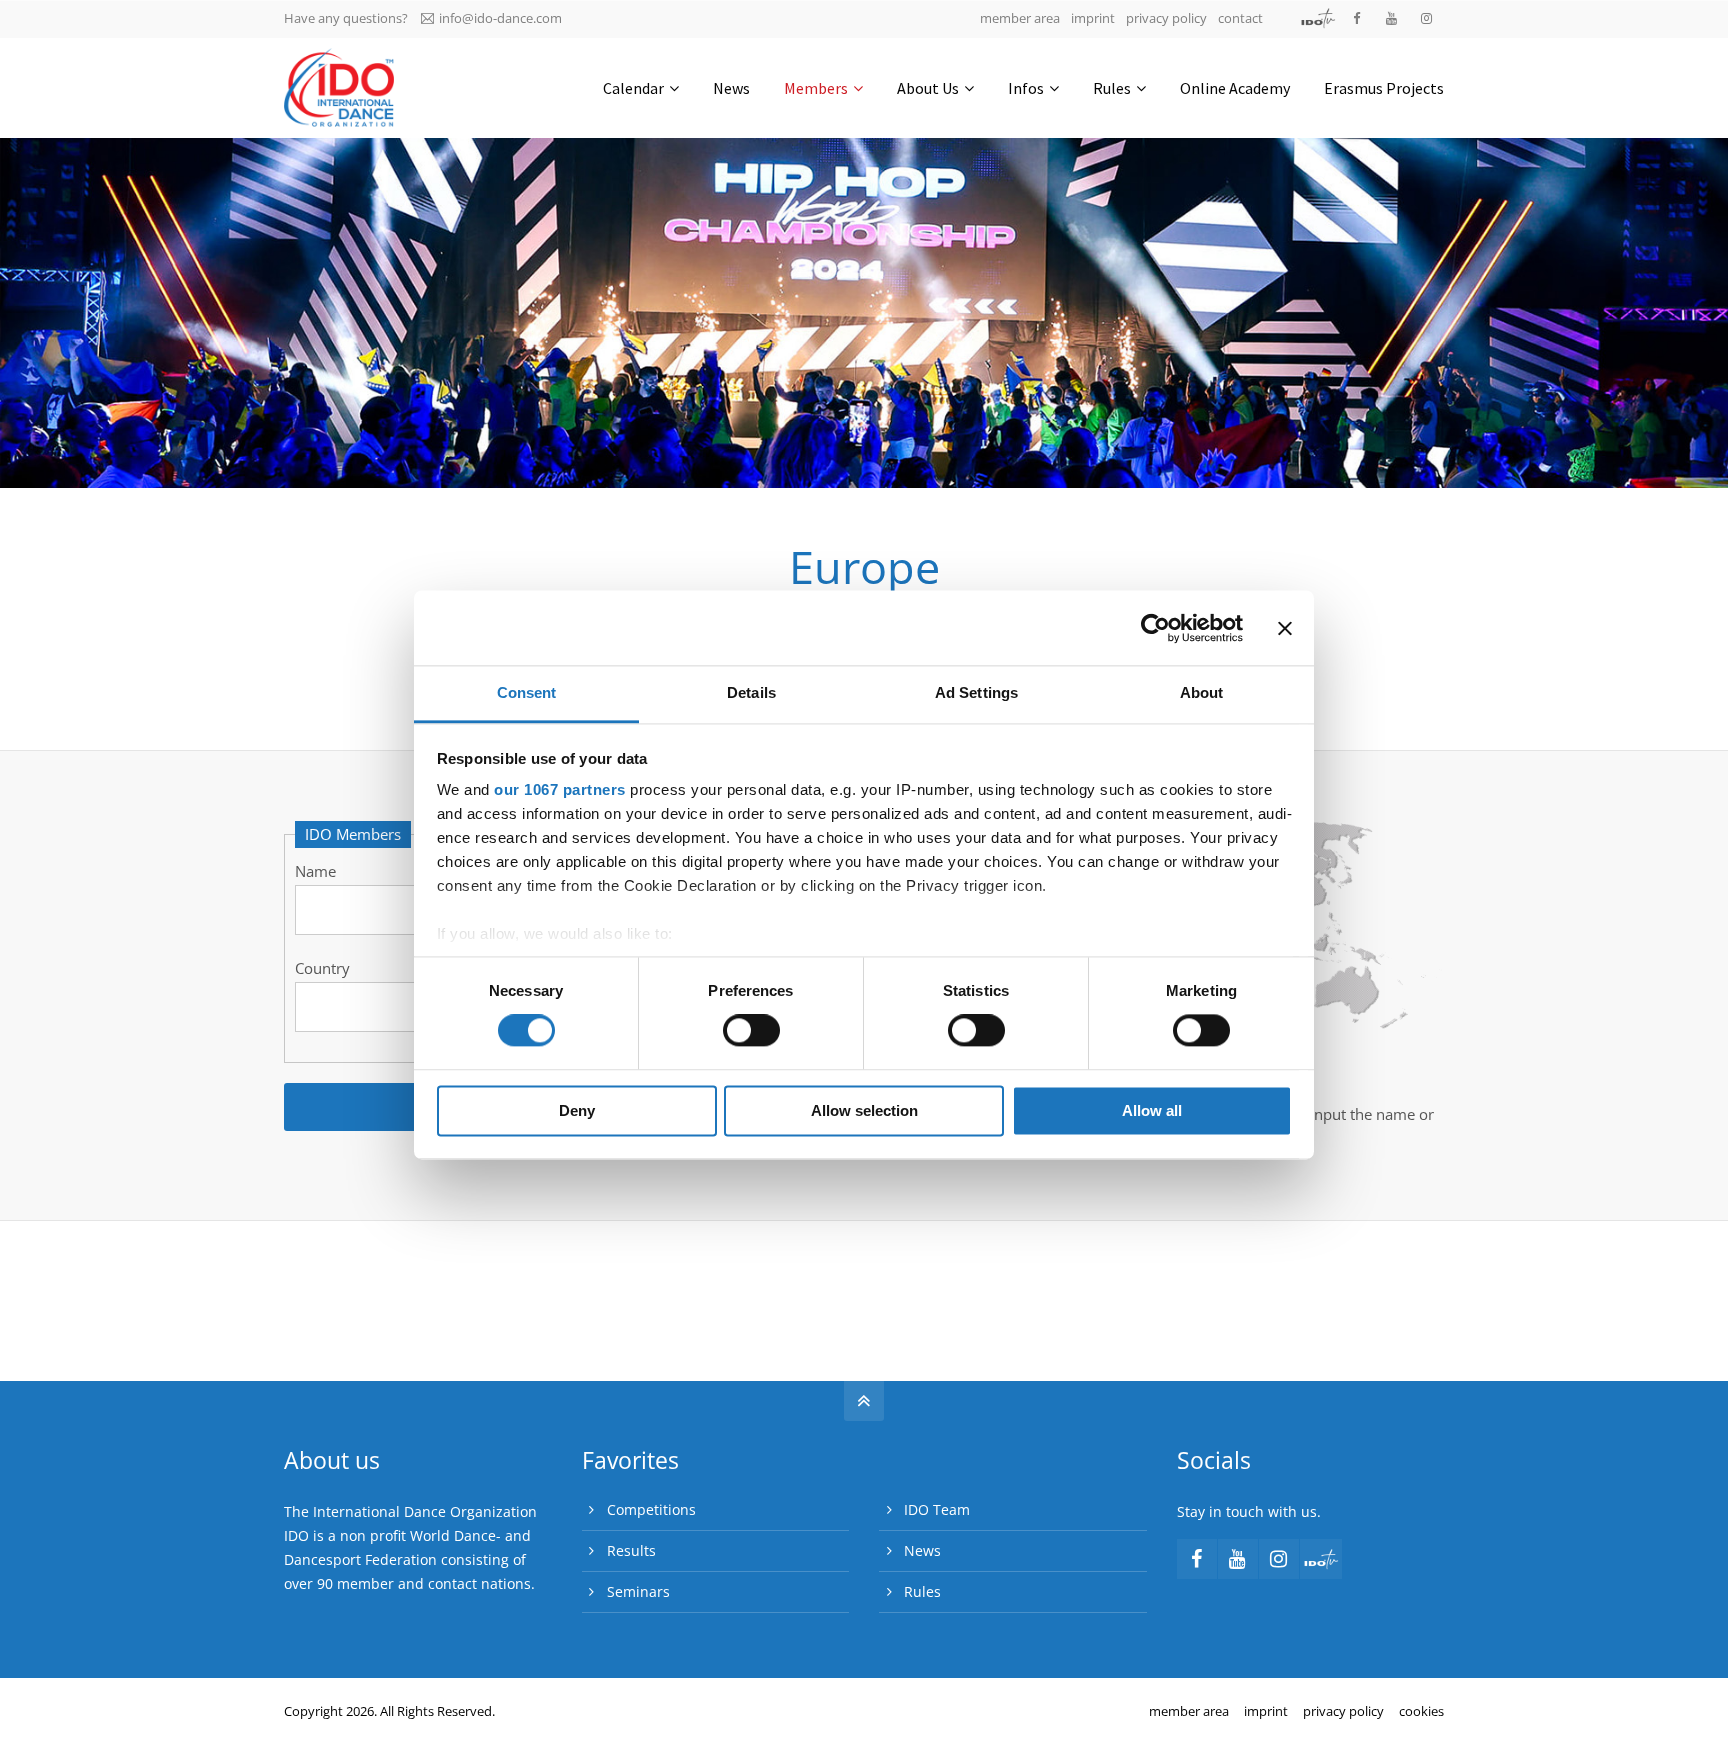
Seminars (638, 1591)
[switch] (751, 1031)
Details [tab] (751, 692)
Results (631, 1550)
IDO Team (937, 1509)
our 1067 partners (560, 789)
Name (315, 871)
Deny (577, 1110)
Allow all (1152, 1110)
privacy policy (1166, 18)
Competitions (651, 1509)
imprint (1093, 18)
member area (1020, 18)
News (922, 1550)
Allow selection (864, 1110)
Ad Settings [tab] (976, 692)
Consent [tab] (527, 692)
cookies (1421, 1711)
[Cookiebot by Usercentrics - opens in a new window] (1155, 628)
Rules (922, 1591)
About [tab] (1202, 692)
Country (322, 968)
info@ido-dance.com (500, 18)
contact (1240, 18)
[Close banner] (1285, 628)
